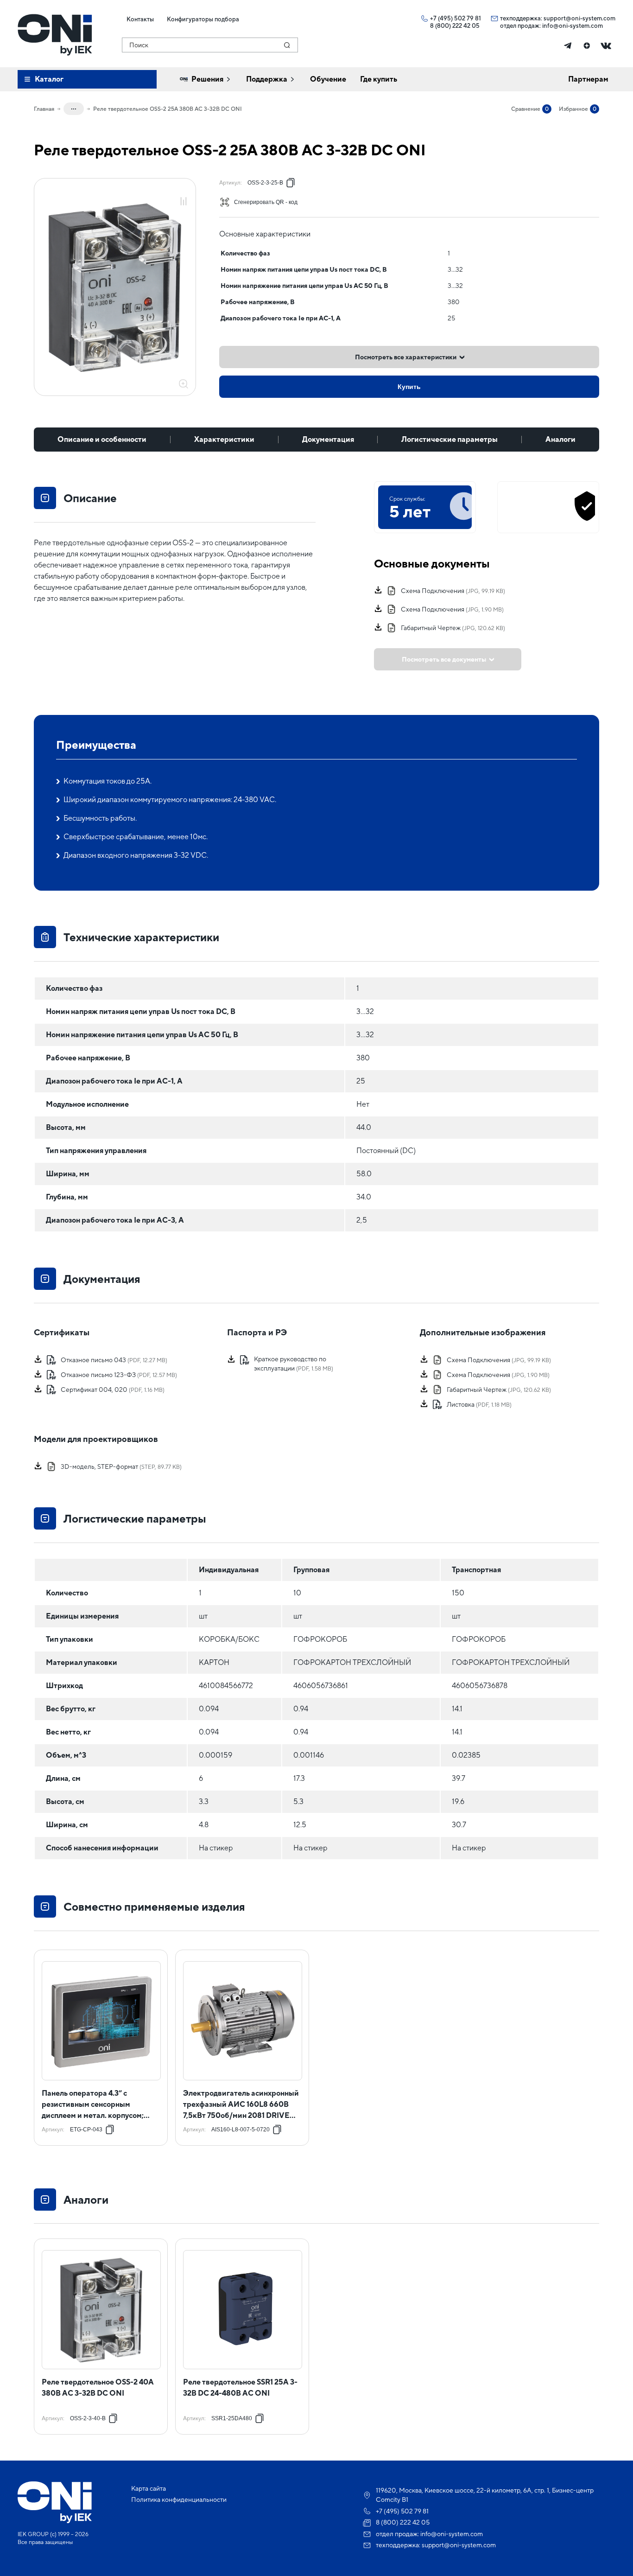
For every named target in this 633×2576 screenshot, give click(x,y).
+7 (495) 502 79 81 (456, 18)
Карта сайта (149, 2488)
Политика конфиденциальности (179, 2499)
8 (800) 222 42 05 (455, 26)
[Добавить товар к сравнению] (184, 202)
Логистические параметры (449, 439)
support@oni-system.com (579, 18)
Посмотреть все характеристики (406, 357)
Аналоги (560, 439)
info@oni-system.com (573, 26)
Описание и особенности (102, 439)
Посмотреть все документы (444, 659)
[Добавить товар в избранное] (184, 191)
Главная (44, 109)
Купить (409, 387)
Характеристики (224, 439)
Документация (328, 439)
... (74, 107)
